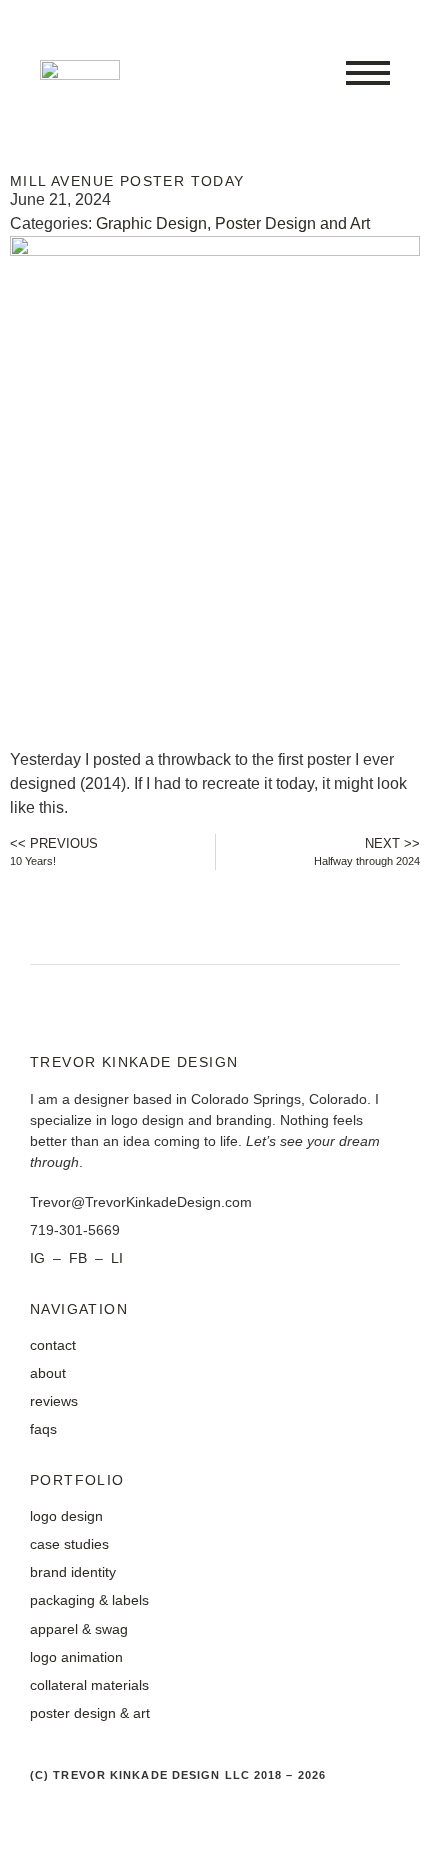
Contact (53, 1345)
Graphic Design (151, 223)
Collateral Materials (89, 1685)
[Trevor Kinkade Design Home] (80, 75)
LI (117, 1258)
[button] (368, 75)
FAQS (43, 1429)
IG (39, 1258)
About (48, 1373)
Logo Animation (76, 1657)
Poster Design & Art (90, 1713)
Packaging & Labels (89, 1600)
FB (80, 1258)
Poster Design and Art (292, 223)
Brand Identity (73, 1572)
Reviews (54, 1401)
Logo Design (66, 1516)
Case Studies (69, 1544)
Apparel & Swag (79, 1629)
